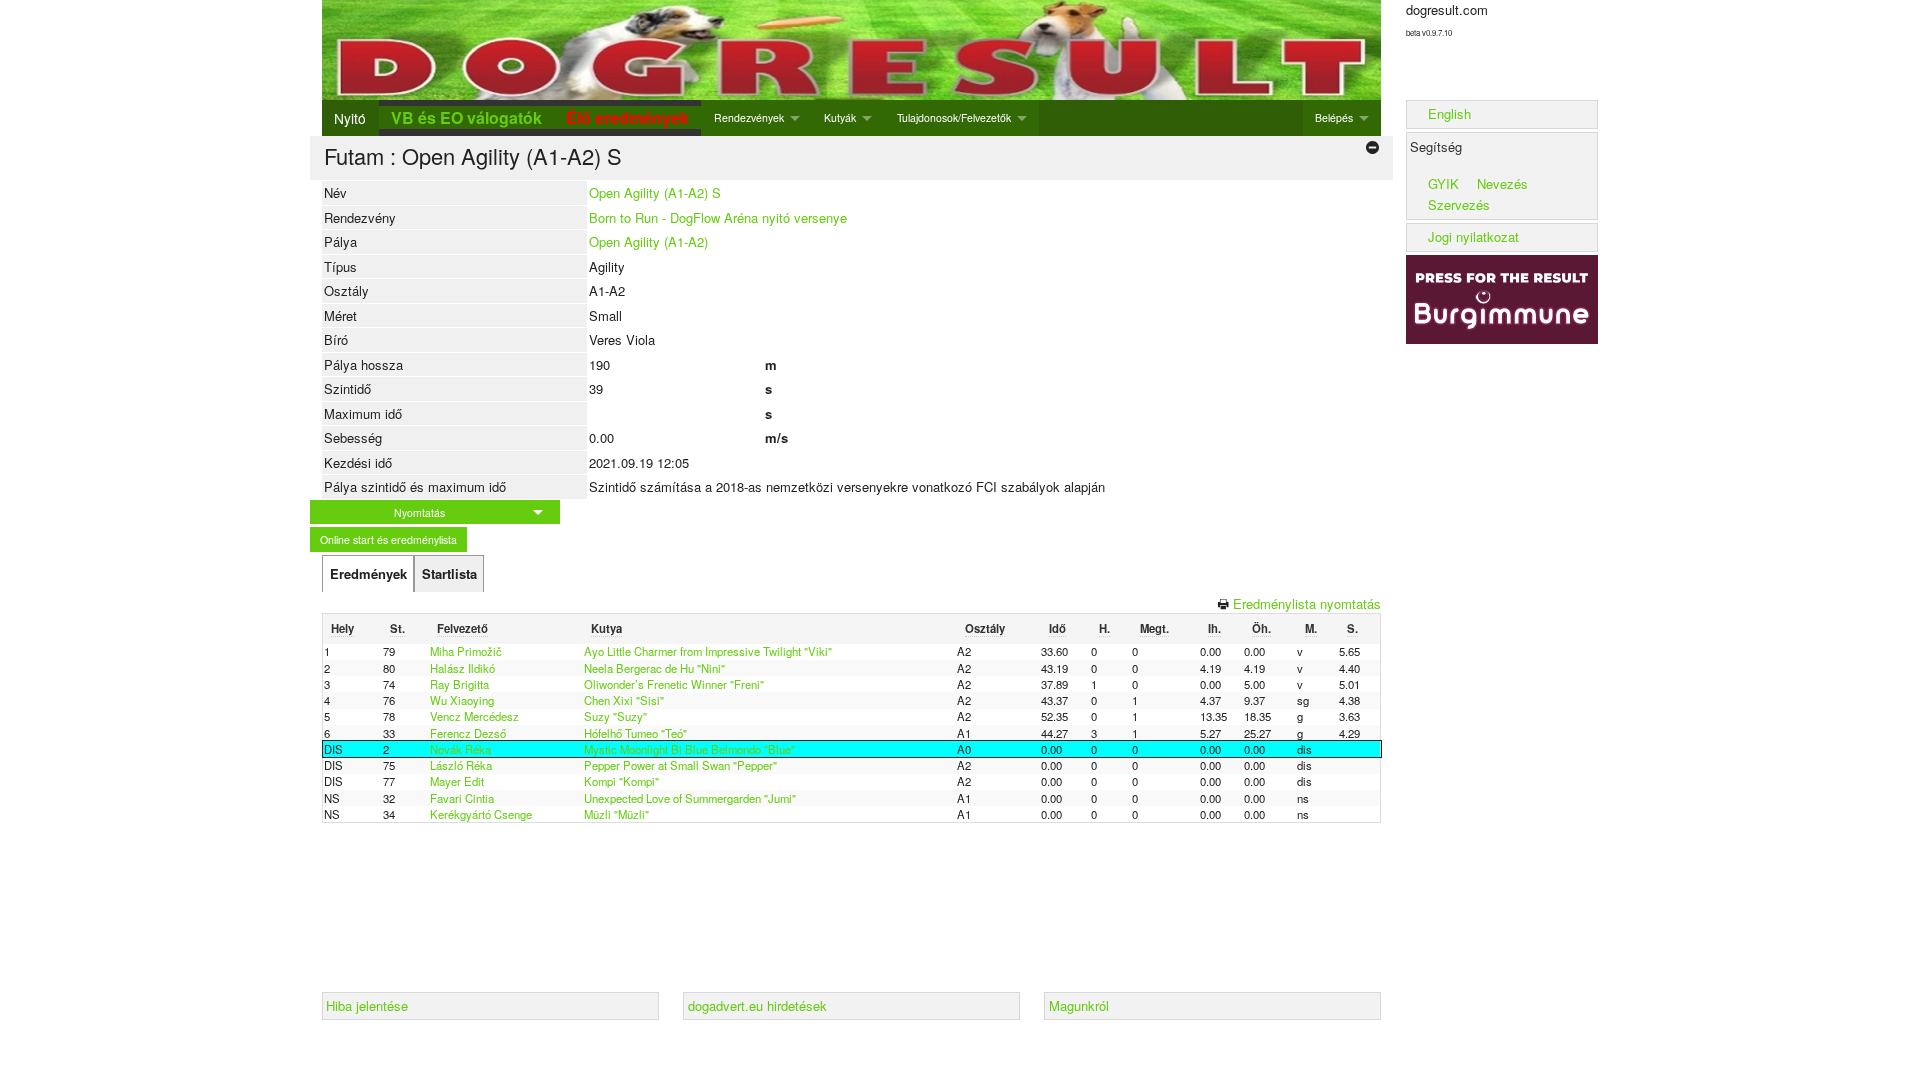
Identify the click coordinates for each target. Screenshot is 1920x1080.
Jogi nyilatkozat (1473, 236)
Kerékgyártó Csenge (481, 814)
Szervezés (1459, 204)
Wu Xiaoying (462, 700)
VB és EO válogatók (466, 117)
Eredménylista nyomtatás (1307, 603)
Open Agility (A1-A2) (648, 241)
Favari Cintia (462, 798)
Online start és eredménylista (388, 539)
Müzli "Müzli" (616, 814)
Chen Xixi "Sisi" (624, 700)
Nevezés (1502, 183)
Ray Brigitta (459, 684)
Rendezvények (749, 117)
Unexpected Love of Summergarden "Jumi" (690, 798)
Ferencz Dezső (468, 733)
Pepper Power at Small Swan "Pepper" (680, 765)
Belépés (1334, 117)
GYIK (1443, 183)
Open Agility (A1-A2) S (655, 192)
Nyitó (350, 118)
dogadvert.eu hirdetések (757, 1005)
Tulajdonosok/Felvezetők (954, 117)
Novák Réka (460, 749)
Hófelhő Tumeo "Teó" (635, 733)
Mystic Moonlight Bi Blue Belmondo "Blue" (689, 749)
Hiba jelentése (367, 1005)
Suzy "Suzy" (615, 716)
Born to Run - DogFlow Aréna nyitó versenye (718, 217)
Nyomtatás (419, 512)
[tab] (368, 574)
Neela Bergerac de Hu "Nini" (654, 668)
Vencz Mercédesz (474, 716)
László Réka (461, 765)
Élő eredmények (627, 117)
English (1449, 113)
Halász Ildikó (462, 668)
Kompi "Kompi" (621, 781)
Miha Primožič (466, 651)
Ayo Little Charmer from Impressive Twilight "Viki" (708, 651)
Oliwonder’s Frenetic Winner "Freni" (674, 684)
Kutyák (840, 117)
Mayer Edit (457, 781)
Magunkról (1079, 1005)
